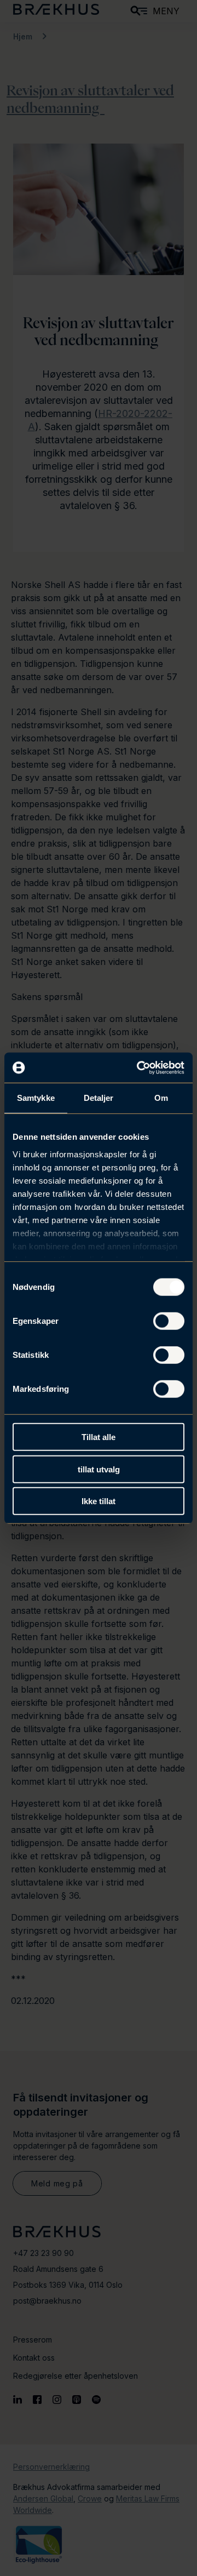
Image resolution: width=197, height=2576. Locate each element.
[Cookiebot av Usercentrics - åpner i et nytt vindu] (139, 1067)
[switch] (169, 1321)
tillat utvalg (99, 1469)
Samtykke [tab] (36, 1098)
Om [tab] (161, 1098)
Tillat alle (99, 1437)
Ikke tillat (99, 1501)
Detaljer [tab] (99, 1098)
